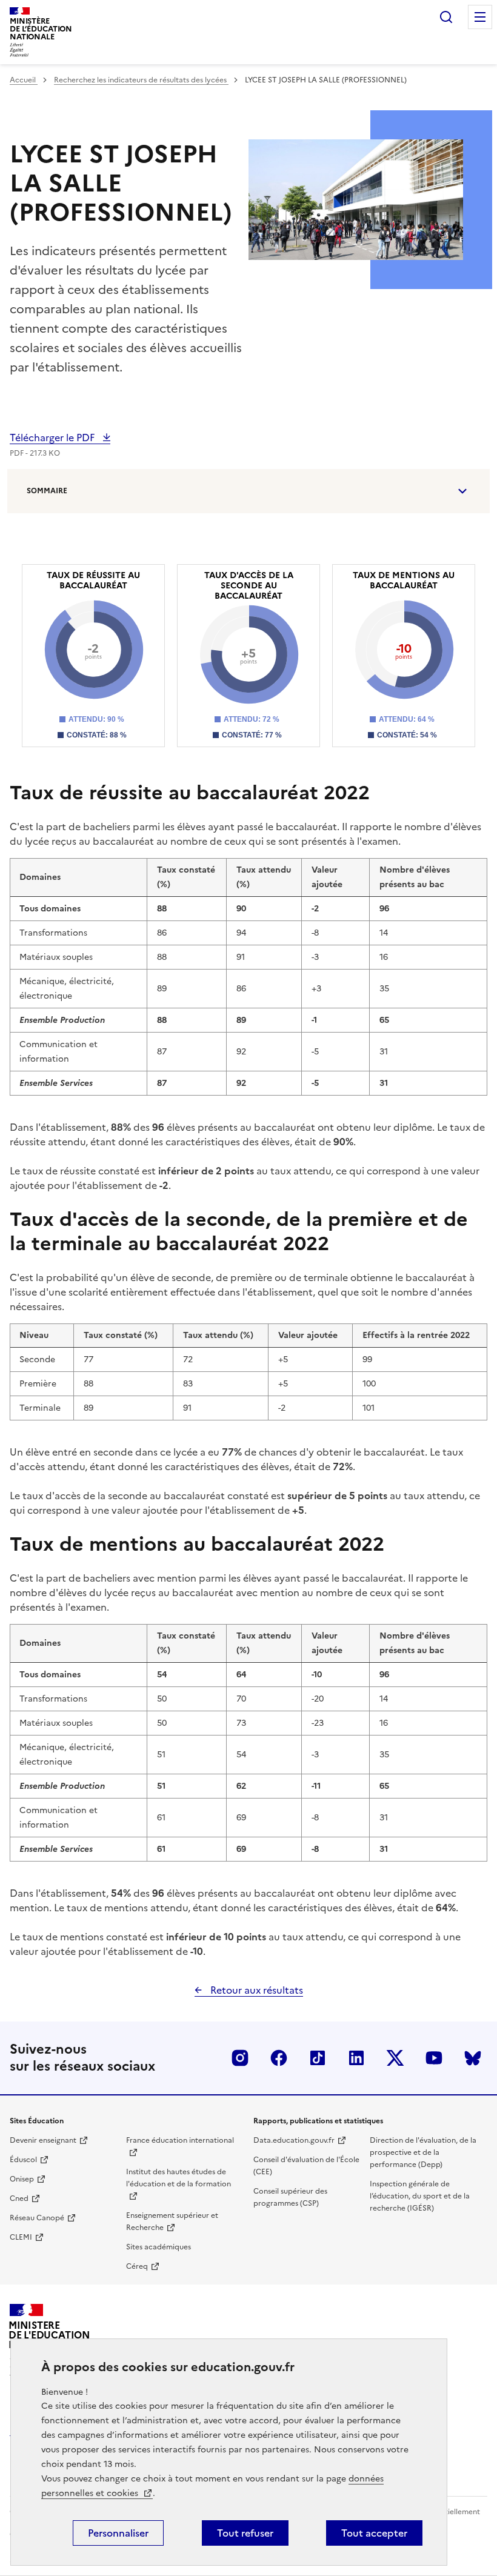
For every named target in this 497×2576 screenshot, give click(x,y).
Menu (480, 17)
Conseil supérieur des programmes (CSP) (290, 2197)
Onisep (22, 2179)
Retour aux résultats (255, 1990)
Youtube (434, 2058)
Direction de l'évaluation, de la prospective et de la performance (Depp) (423, 2152)
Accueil (24, 80)
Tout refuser (245, 2533)
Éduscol (23, 2160)
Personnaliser (118, 2533)
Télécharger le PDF (53, 438)
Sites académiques (158, 2247)
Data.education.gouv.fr (294, 2140)
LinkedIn (356, 2058)
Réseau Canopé (37, 2218)
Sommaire (47, 491)
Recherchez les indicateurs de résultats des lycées (141, 80)
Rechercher (446, 17)
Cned (19, 2198)
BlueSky (473, 2058)
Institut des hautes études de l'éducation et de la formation (178, 2178)
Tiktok (318, 2058)
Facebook (279, 2058)
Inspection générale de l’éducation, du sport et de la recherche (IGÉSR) (420, 2196)
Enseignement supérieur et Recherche (172, 2222)
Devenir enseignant (43, 2140)
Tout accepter (374, 2533)
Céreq (137, 2266)
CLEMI (21, 2237)
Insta (240, 2058)
